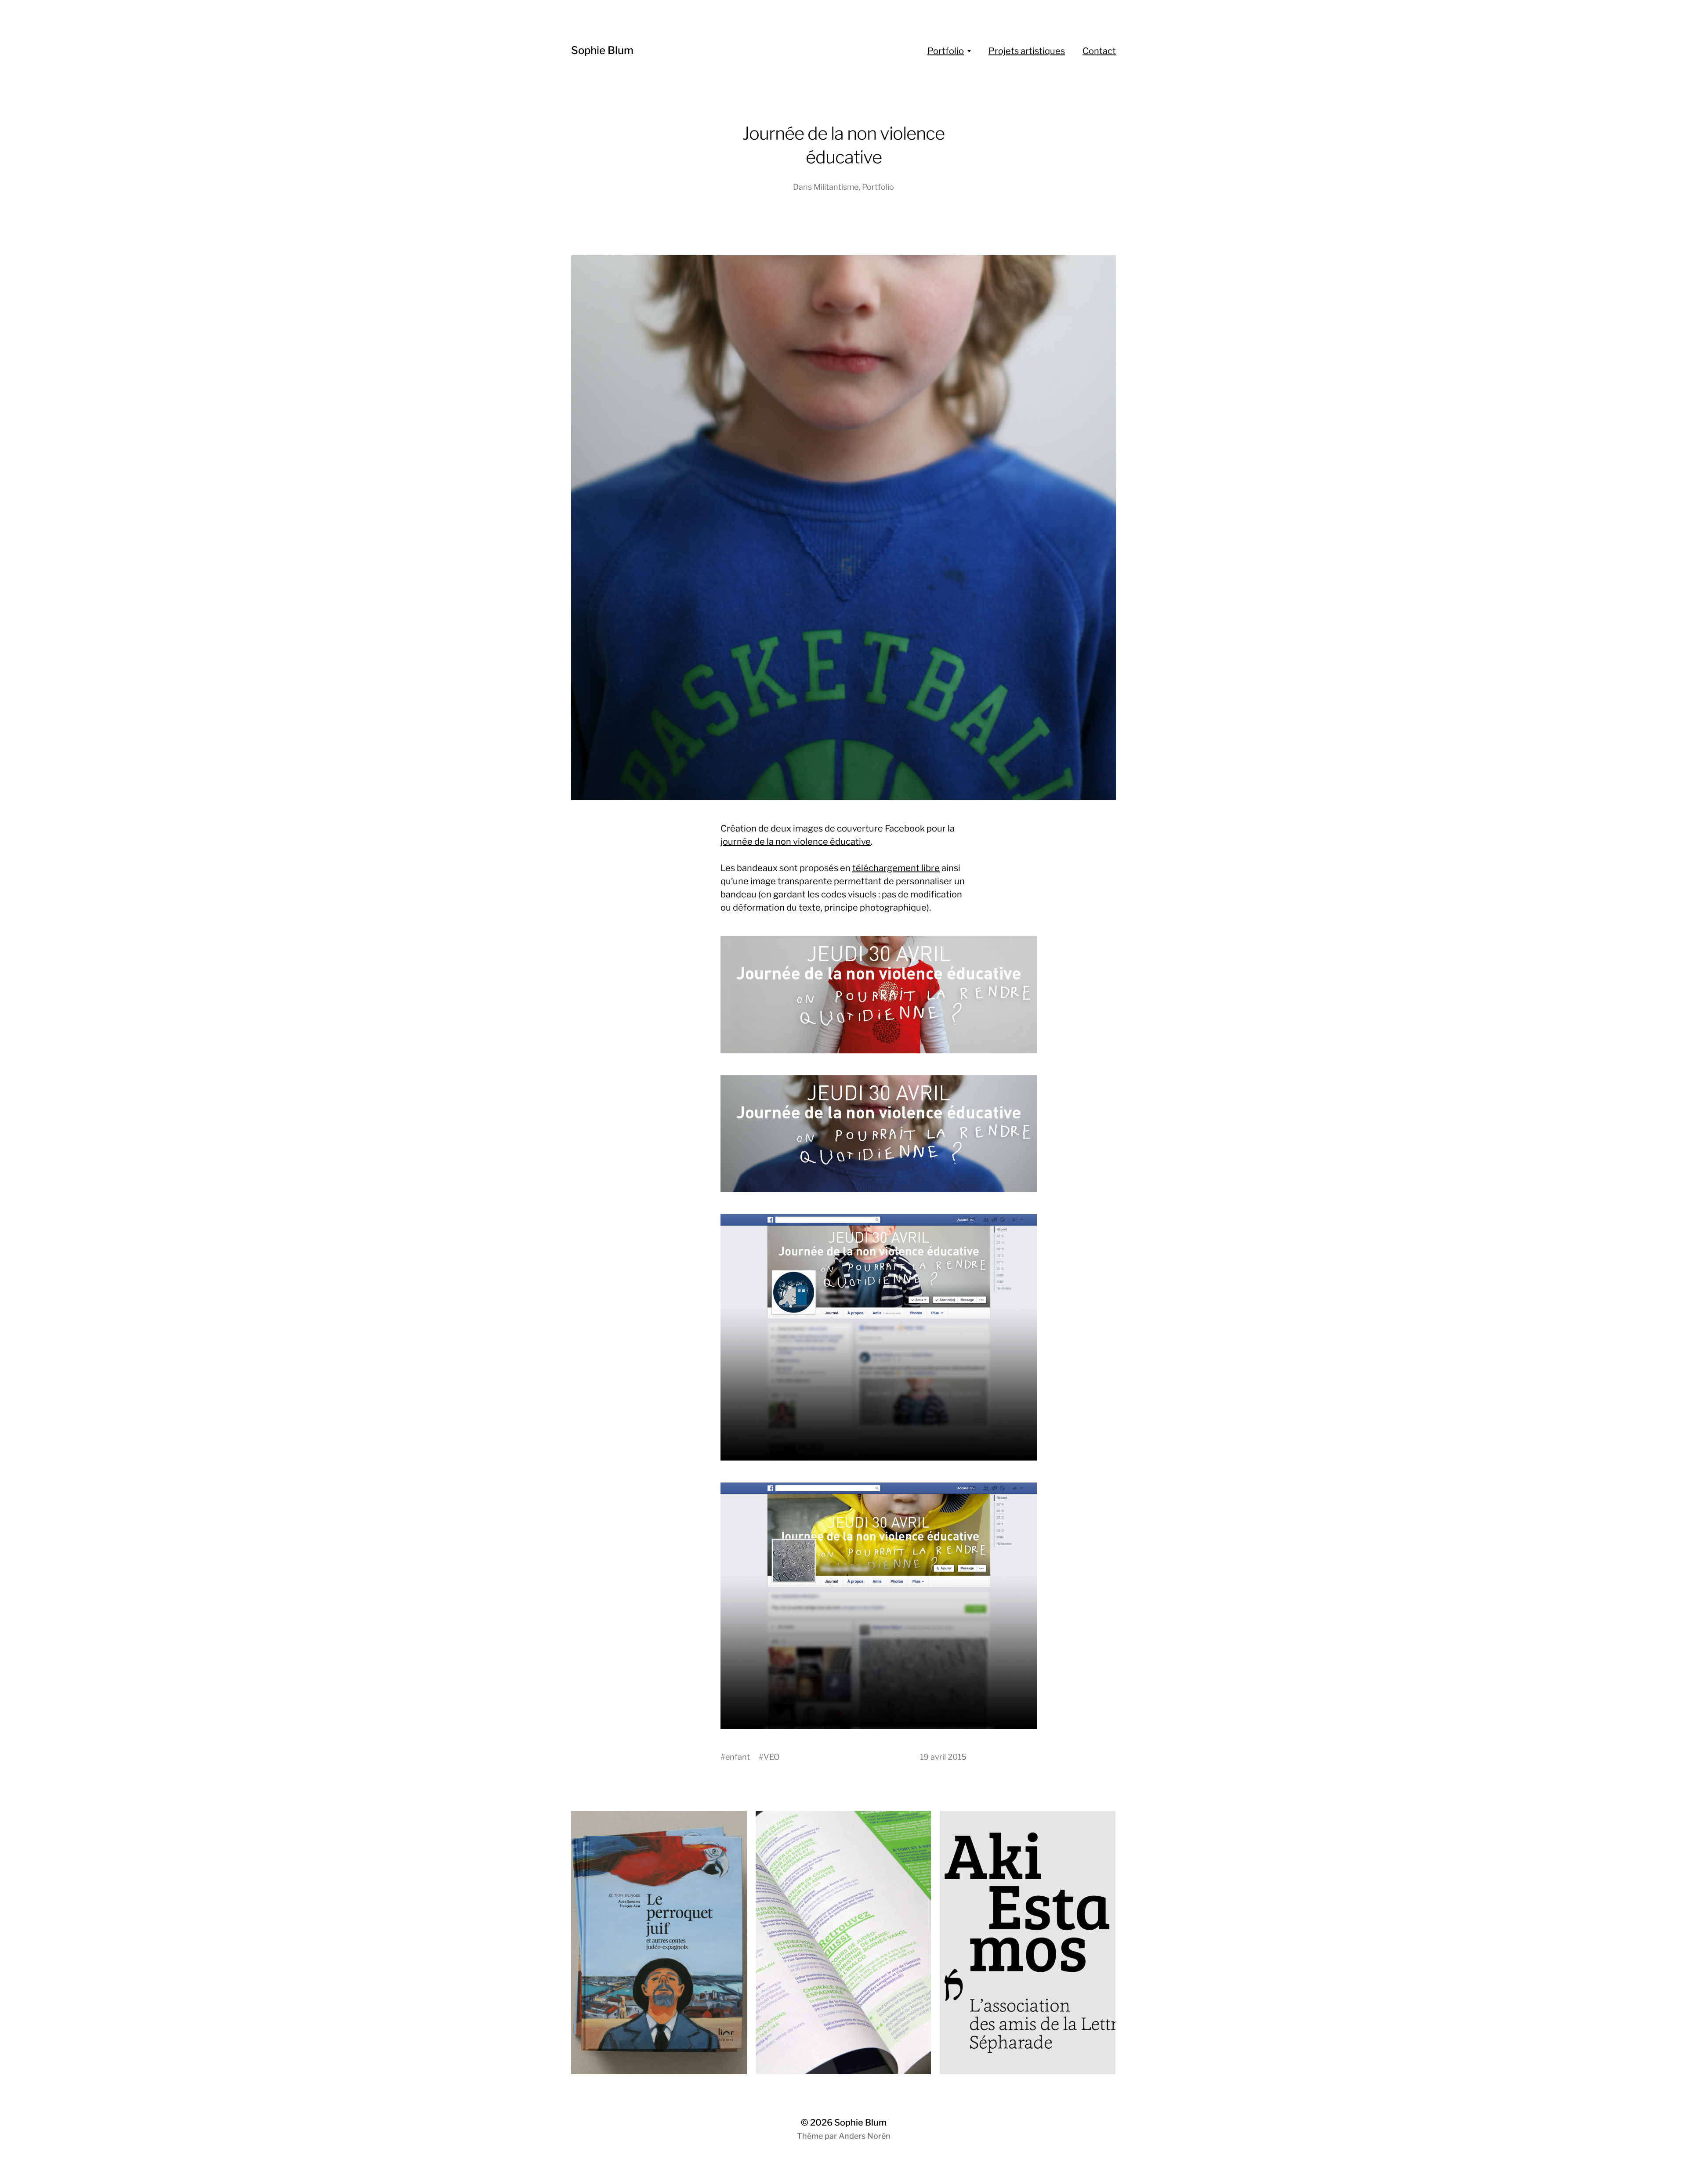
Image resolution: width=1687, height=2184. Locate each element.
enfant (738, 1757)
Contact (1099, 51)
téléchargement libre (896, 868)
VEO (772, 1757)
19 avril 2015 (943, 1757)
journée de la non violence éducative (796, 842)
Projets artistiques (1027, 51)
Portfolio (946, 51)
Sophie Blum (602, 50)
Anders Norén (865, 2136)
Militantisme (836, 187)
